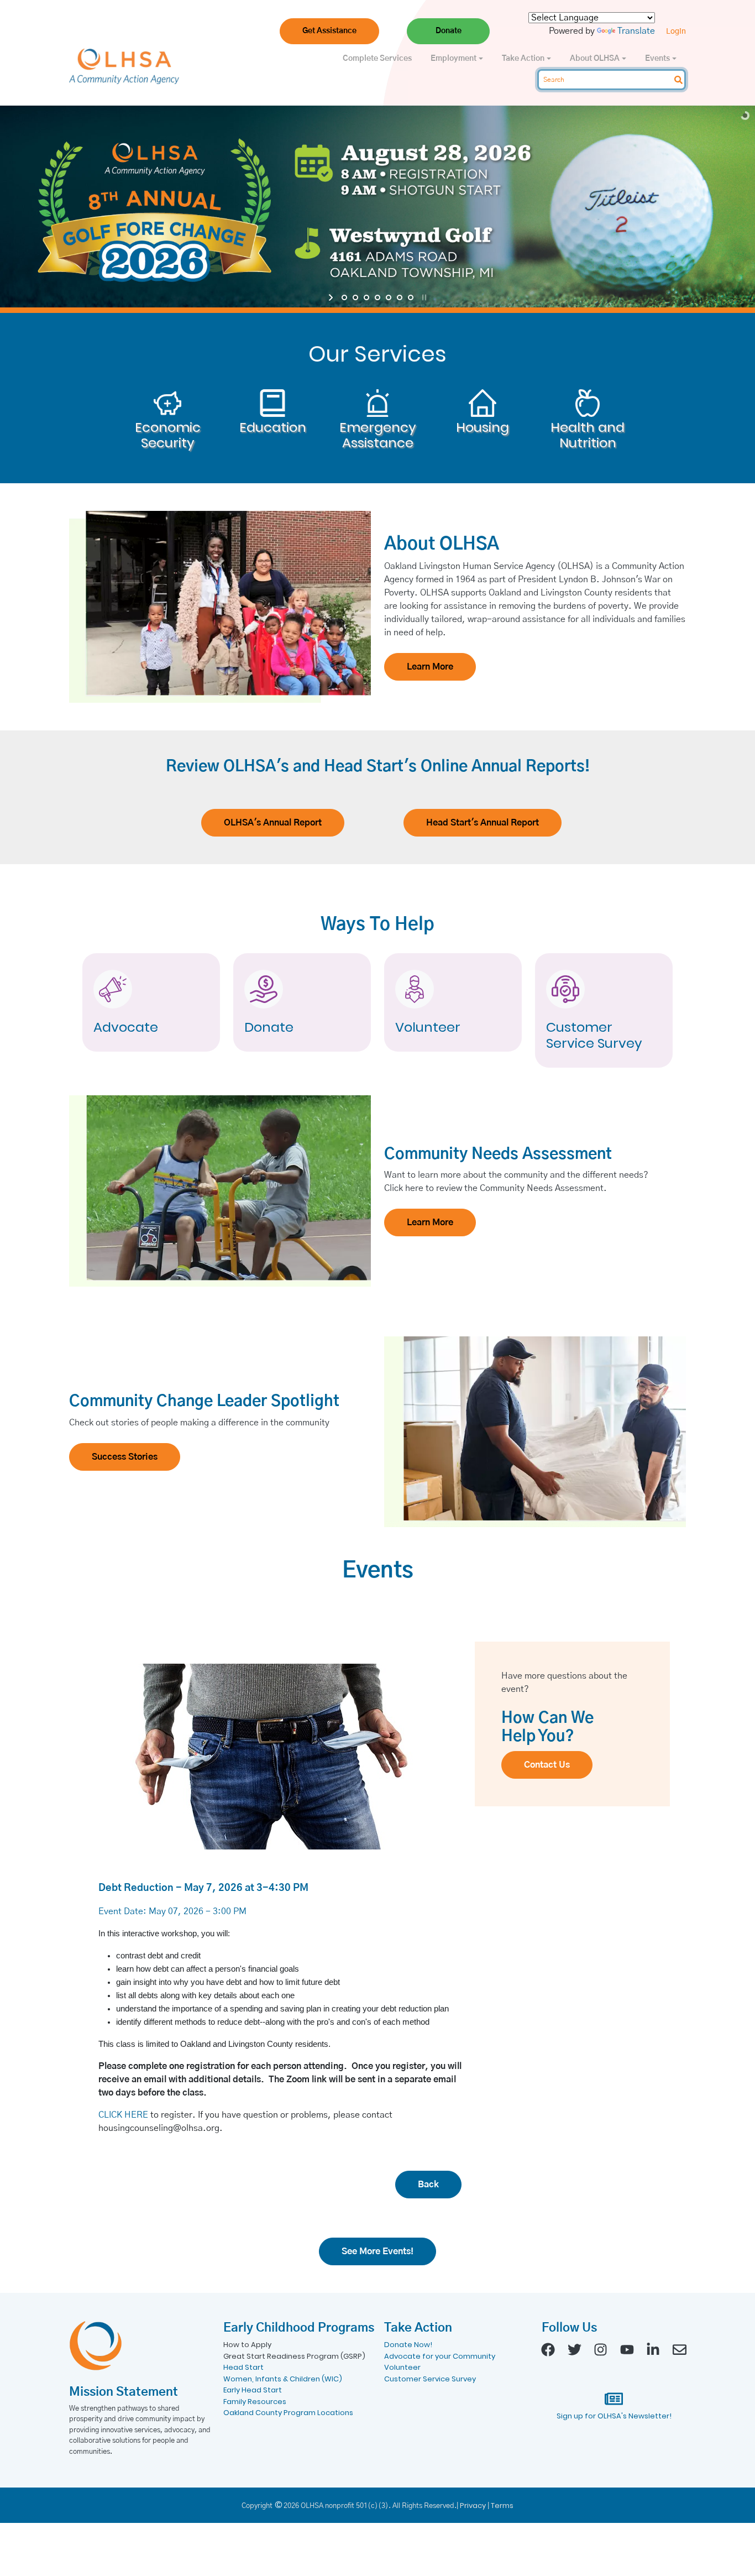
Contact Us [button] (547, 1765)
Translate (636, 31)
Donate (269, 1028)
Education (273, 428)
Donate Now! (408, 2345)
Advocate (126, 1028)
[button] (329, 31)
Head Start (243, 2367)
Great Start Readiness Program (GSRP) (294, 2356)
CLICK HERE (123, 2115)
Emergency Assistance (378, 436)
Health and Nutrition (588, 436)
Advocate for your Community (440, 2356)
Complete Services (377, 59)
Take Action (524, 59)
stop (423, 297)
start (332, 297)
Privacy (473, 2506)
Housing (483, 428)
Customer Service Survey (594, 1036)
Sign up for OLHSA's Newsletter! (614, 2416)
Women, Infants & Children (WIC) (283, 2379)
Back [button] (428, 2185)
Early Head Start (253, 2390)
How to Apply (247, 2345)
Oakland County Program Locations (288, 2413)
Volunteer (428, 1028)
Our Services (377, 354)
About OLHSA (596, 59)
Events (658, 59)
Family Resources (255, 2402)
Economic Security (168, 436)
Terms (502, 2506)
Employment (454, 59)
